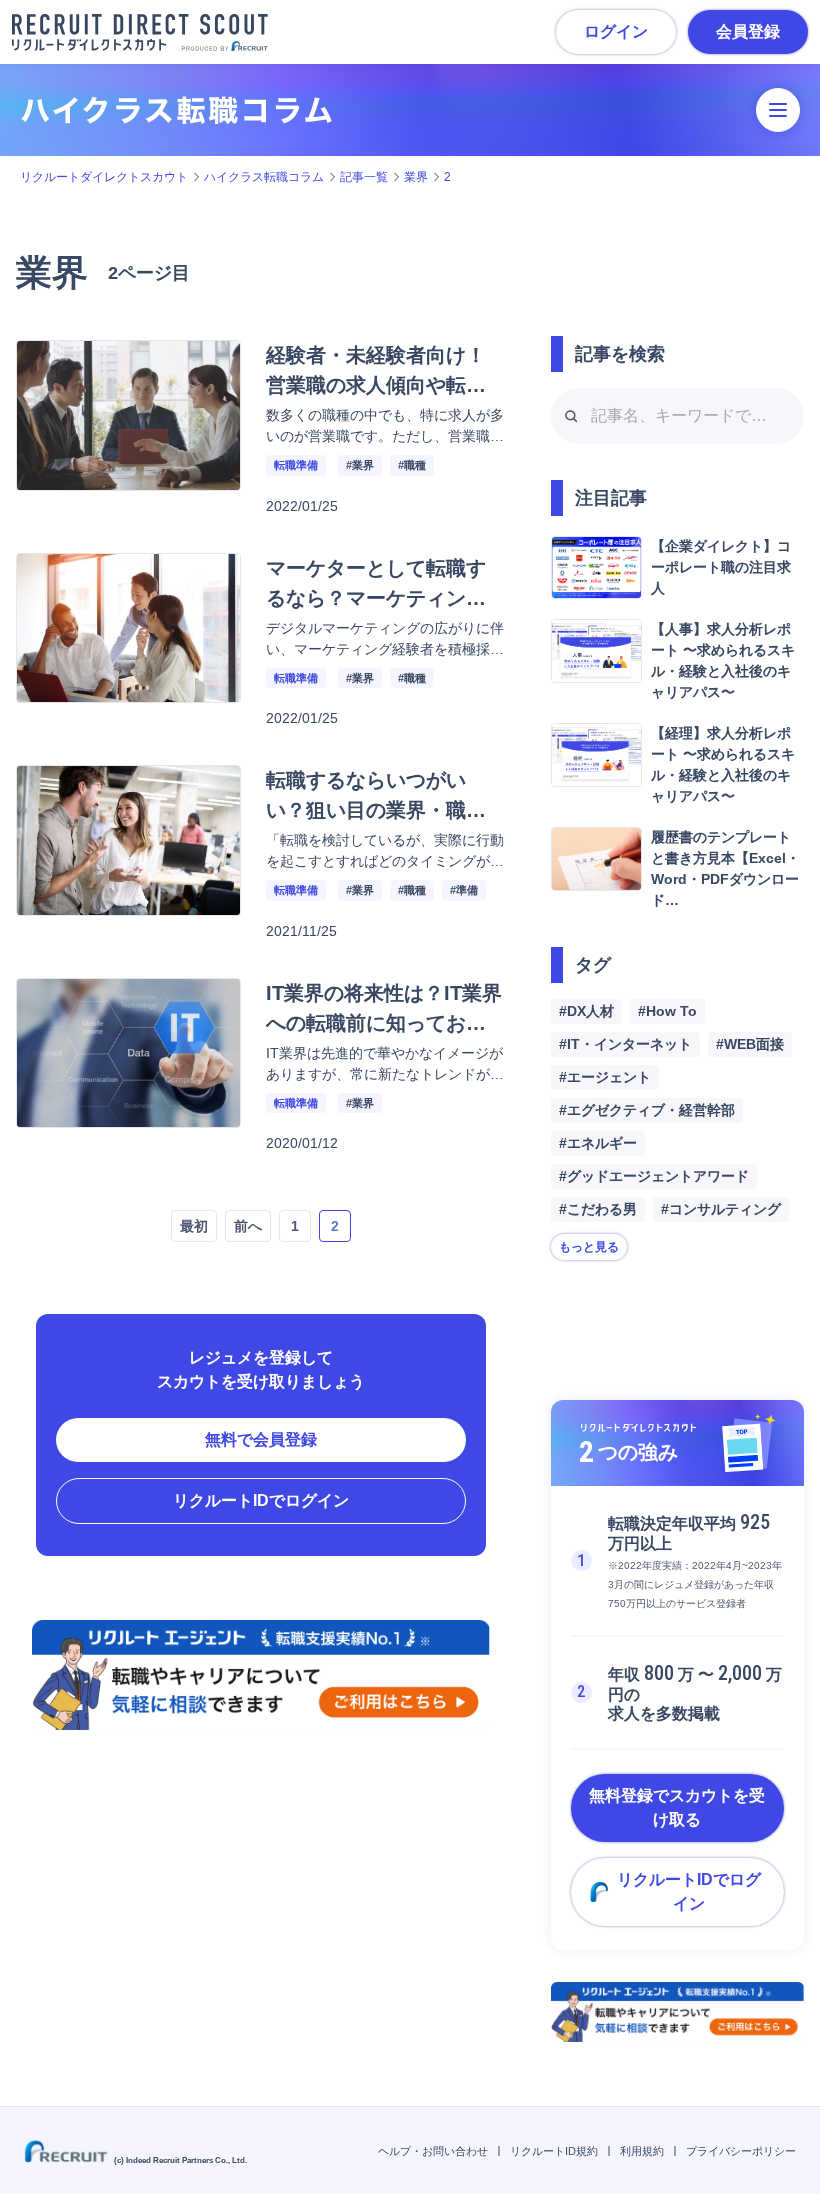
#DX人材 (586, 1011)
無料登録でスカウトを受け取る (677, 1807)
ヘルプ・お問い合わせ (433, 2151)
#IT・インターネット (625, 1044)
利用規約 (642, 2151)
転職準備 (296, 465)
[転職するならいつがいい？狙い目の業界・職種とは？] (128, 903)
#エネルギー (598, 1143)
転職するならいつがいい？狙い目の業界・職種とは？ (376, 810)
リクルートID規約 (554, 2151)
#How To (667, 1011)
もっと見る (589, 1247)
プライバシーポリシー (741, 2151)
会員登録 (748, 31)
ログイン (616, 31)
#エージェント (605, 1077)
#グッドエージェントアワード (654, 1176)
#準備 (464, 890)
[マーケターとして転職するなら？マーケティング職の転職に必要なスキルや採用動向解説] (128, 690)
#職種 (412, 465)
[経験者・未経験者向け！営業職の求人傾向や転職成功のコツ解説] (128, 478)
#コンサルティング (721, 1209)
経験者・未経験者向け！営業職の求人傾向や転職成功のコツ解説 (376, 385)
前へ (248, 1226)
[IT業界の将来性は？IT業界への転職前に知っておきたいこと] (128, 1115)
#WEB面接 (750, 1044)
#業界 (360, 465)
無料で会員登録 (261, 1439)
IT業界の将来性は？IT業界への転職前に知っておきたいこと (384, 1023)
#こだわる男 (598, 1209)
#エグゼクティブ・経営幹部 (647, 1110)
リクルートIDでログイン (261, 1500)
